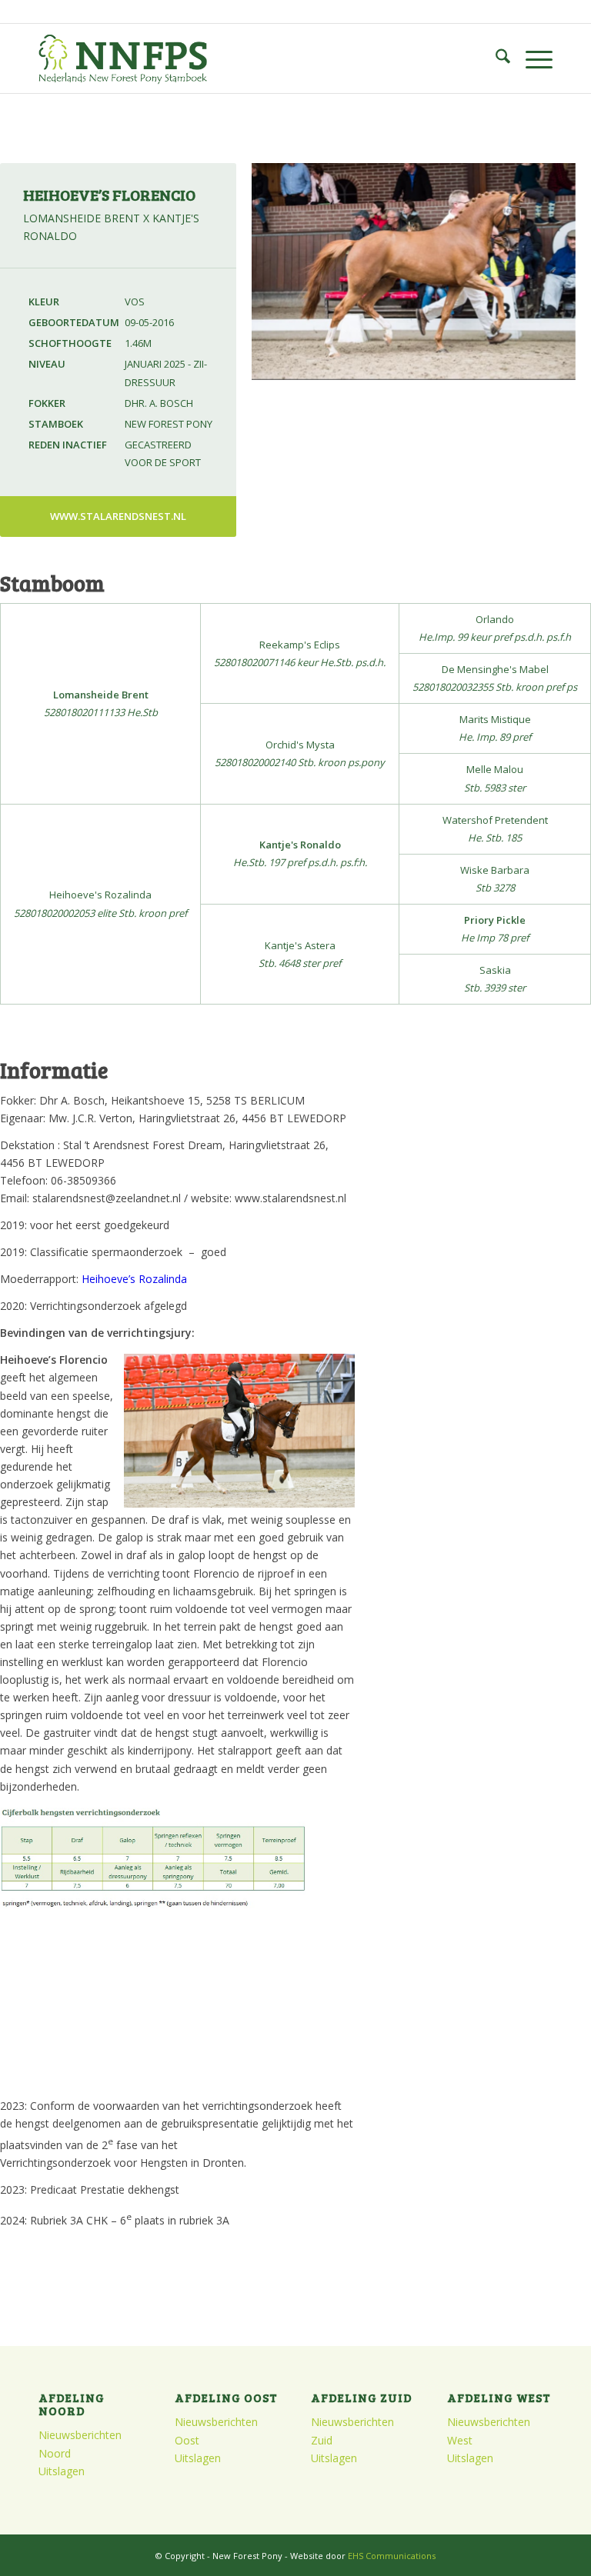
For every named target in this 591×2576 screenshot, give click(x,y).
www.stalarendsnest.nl (118, 516)
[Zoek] (495, 58)
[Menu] (531, 58)
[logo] (123, 58)
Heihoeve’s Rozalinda (134, 1279)
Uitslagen (62, 2471)
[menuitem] (495, 58)
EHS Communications (392, 2556)
